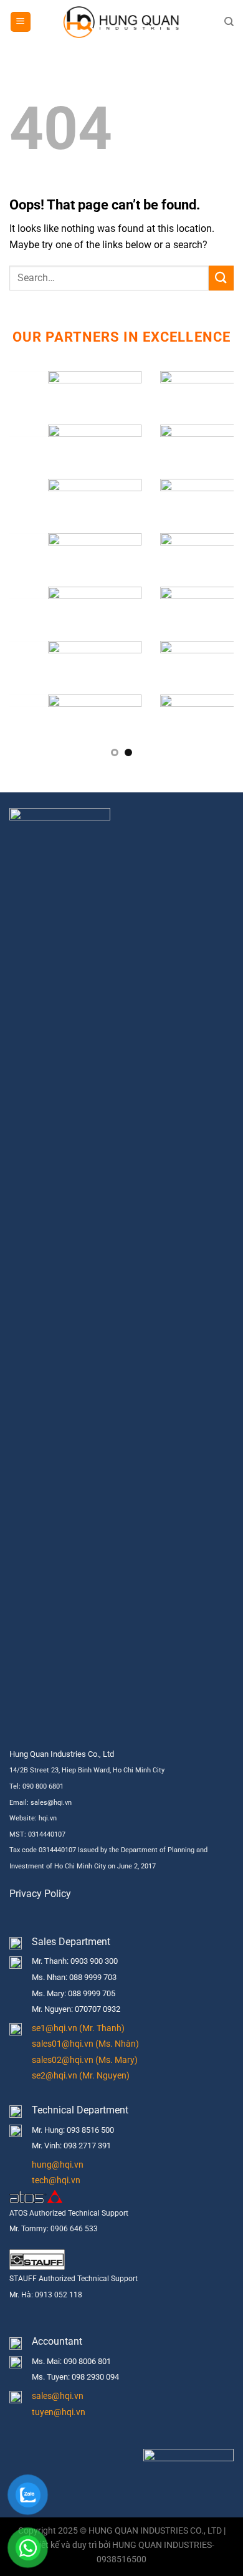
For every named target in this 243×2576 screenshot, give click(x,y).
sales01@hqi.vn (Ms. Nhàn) (85, 2044)
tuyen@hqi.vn (59, 2412)
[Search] (229, 22)
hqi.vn (48, 1818)
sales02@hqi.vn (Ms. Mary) (85, 2060)
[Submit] (221, 278)
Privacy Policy (40, 1894)
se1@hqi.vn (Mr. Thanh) (78, 2028)
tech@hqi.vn (56, 2180)
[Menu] (21, 22)
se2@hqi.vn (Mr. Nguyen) (81, 2076)
